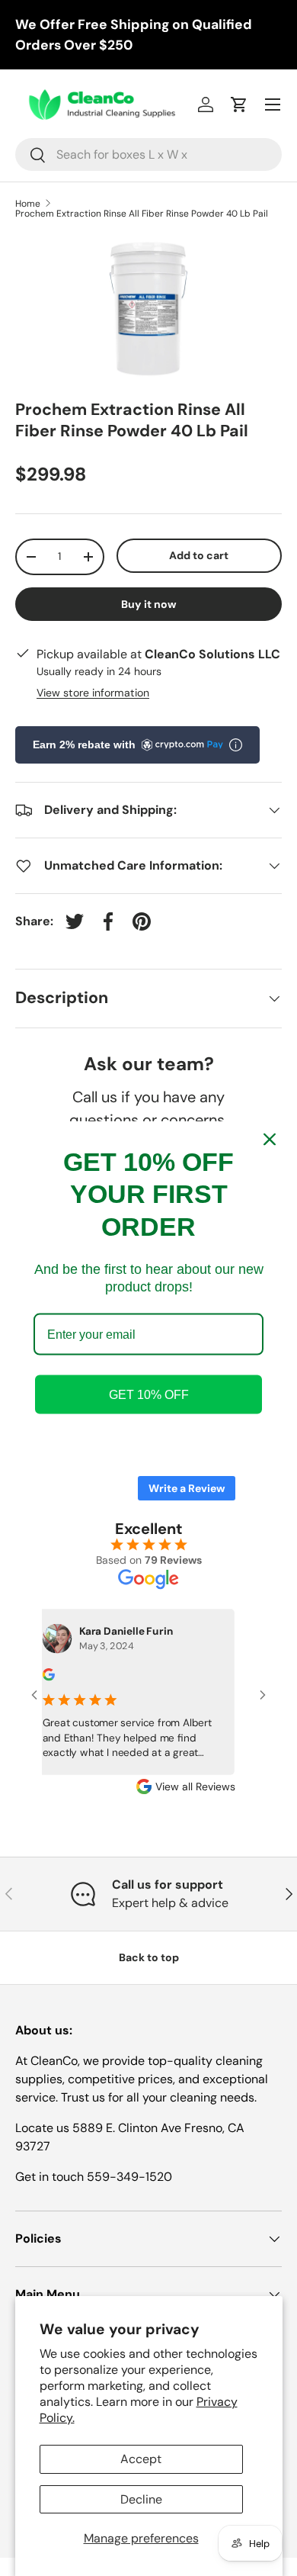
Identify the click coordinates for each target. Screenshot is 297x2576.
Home (28, 204)
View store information (93, 693)
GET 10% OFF (149, 1395)
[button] (239, 105)
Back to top (149, 1957)
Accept (141, 2459)
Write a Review (187, 1488)
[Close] (270, 1139)
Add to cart (199, 555)
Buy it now (149, 604)
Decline (141, 2499)
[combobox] (148, 154)
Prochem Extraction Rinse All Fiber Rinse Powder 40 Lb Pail (142, 214)
